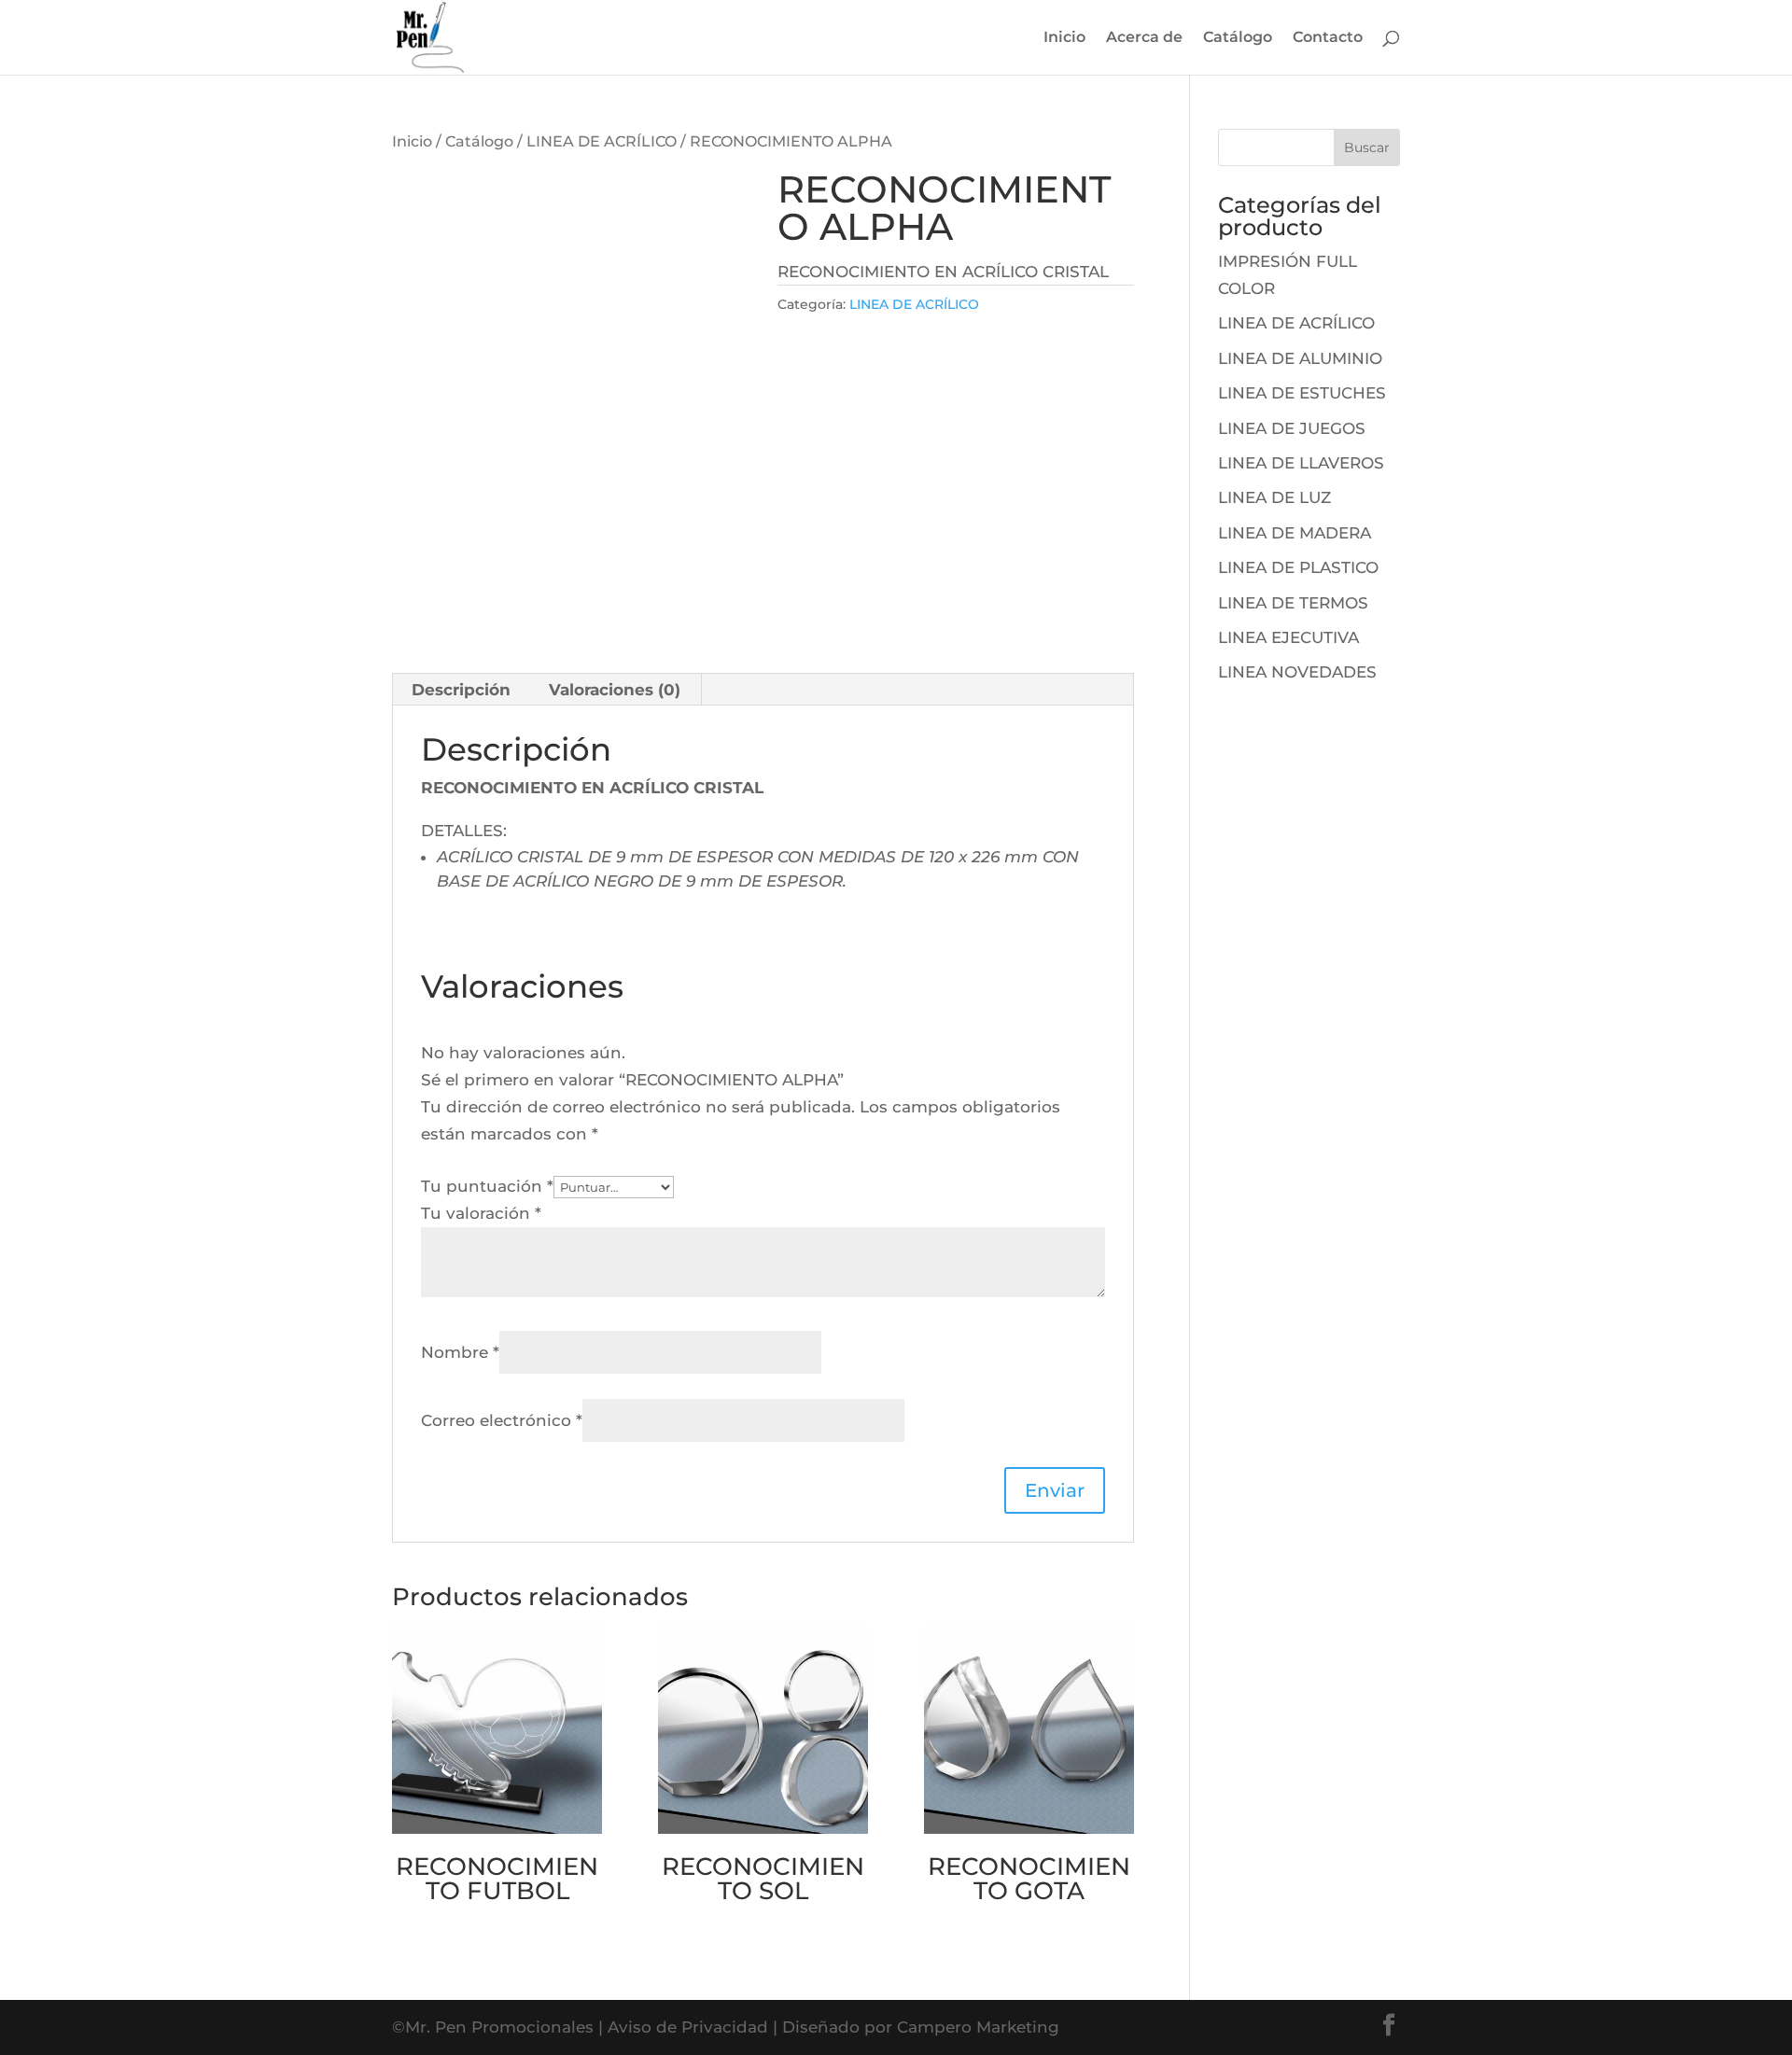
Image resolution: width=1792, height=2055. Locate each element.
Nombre (460, 1352)
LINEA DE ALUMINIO (1300, 358)
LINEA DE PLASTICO (1298, 567)
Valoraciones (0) (615, 690)
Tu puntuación (487, 1186)
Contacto (1328, 38)
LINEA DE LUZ (1274, 497)
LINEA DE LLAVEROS (1301, 463)
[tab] (462, 690)
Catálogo (1238, 38)
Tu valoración (481, 1213)
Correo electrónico (502, 1420)
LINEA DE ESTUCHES (1302, 393)
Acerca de (1144, 38)
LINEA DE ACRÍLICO (602, 141)
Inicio (1064, 38)
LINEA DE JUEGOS (1292, 428)
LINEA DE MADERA (1295, 533)
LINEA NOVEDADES (1297, 672)
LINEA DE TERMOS (1293, 603)
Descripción (461, 690)
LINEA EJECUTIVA (1288, 637)
